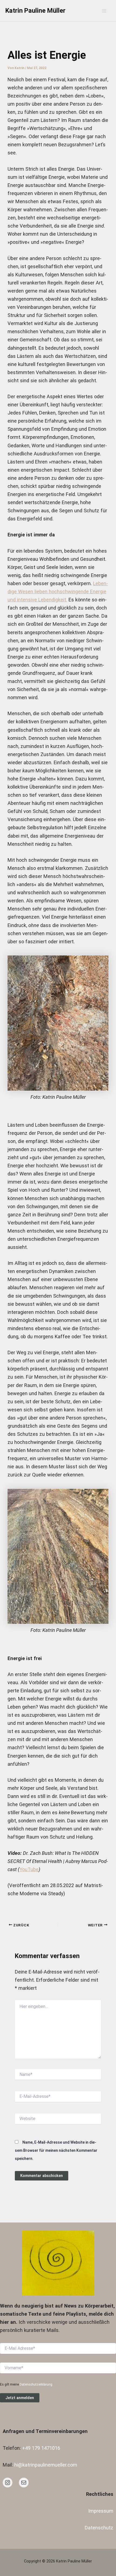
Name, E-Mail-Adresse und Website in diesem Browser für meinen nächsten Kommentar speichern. (56, 2150)
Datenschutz (99, 2528)
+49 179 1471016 (41, 2448)
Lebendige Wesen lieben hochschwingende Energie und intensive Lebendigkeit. (58, 592)
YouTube (29, 1869)
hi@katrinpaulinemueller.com (46, 2465)
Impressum (101, 2511)
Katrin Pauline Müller (35, 11)
